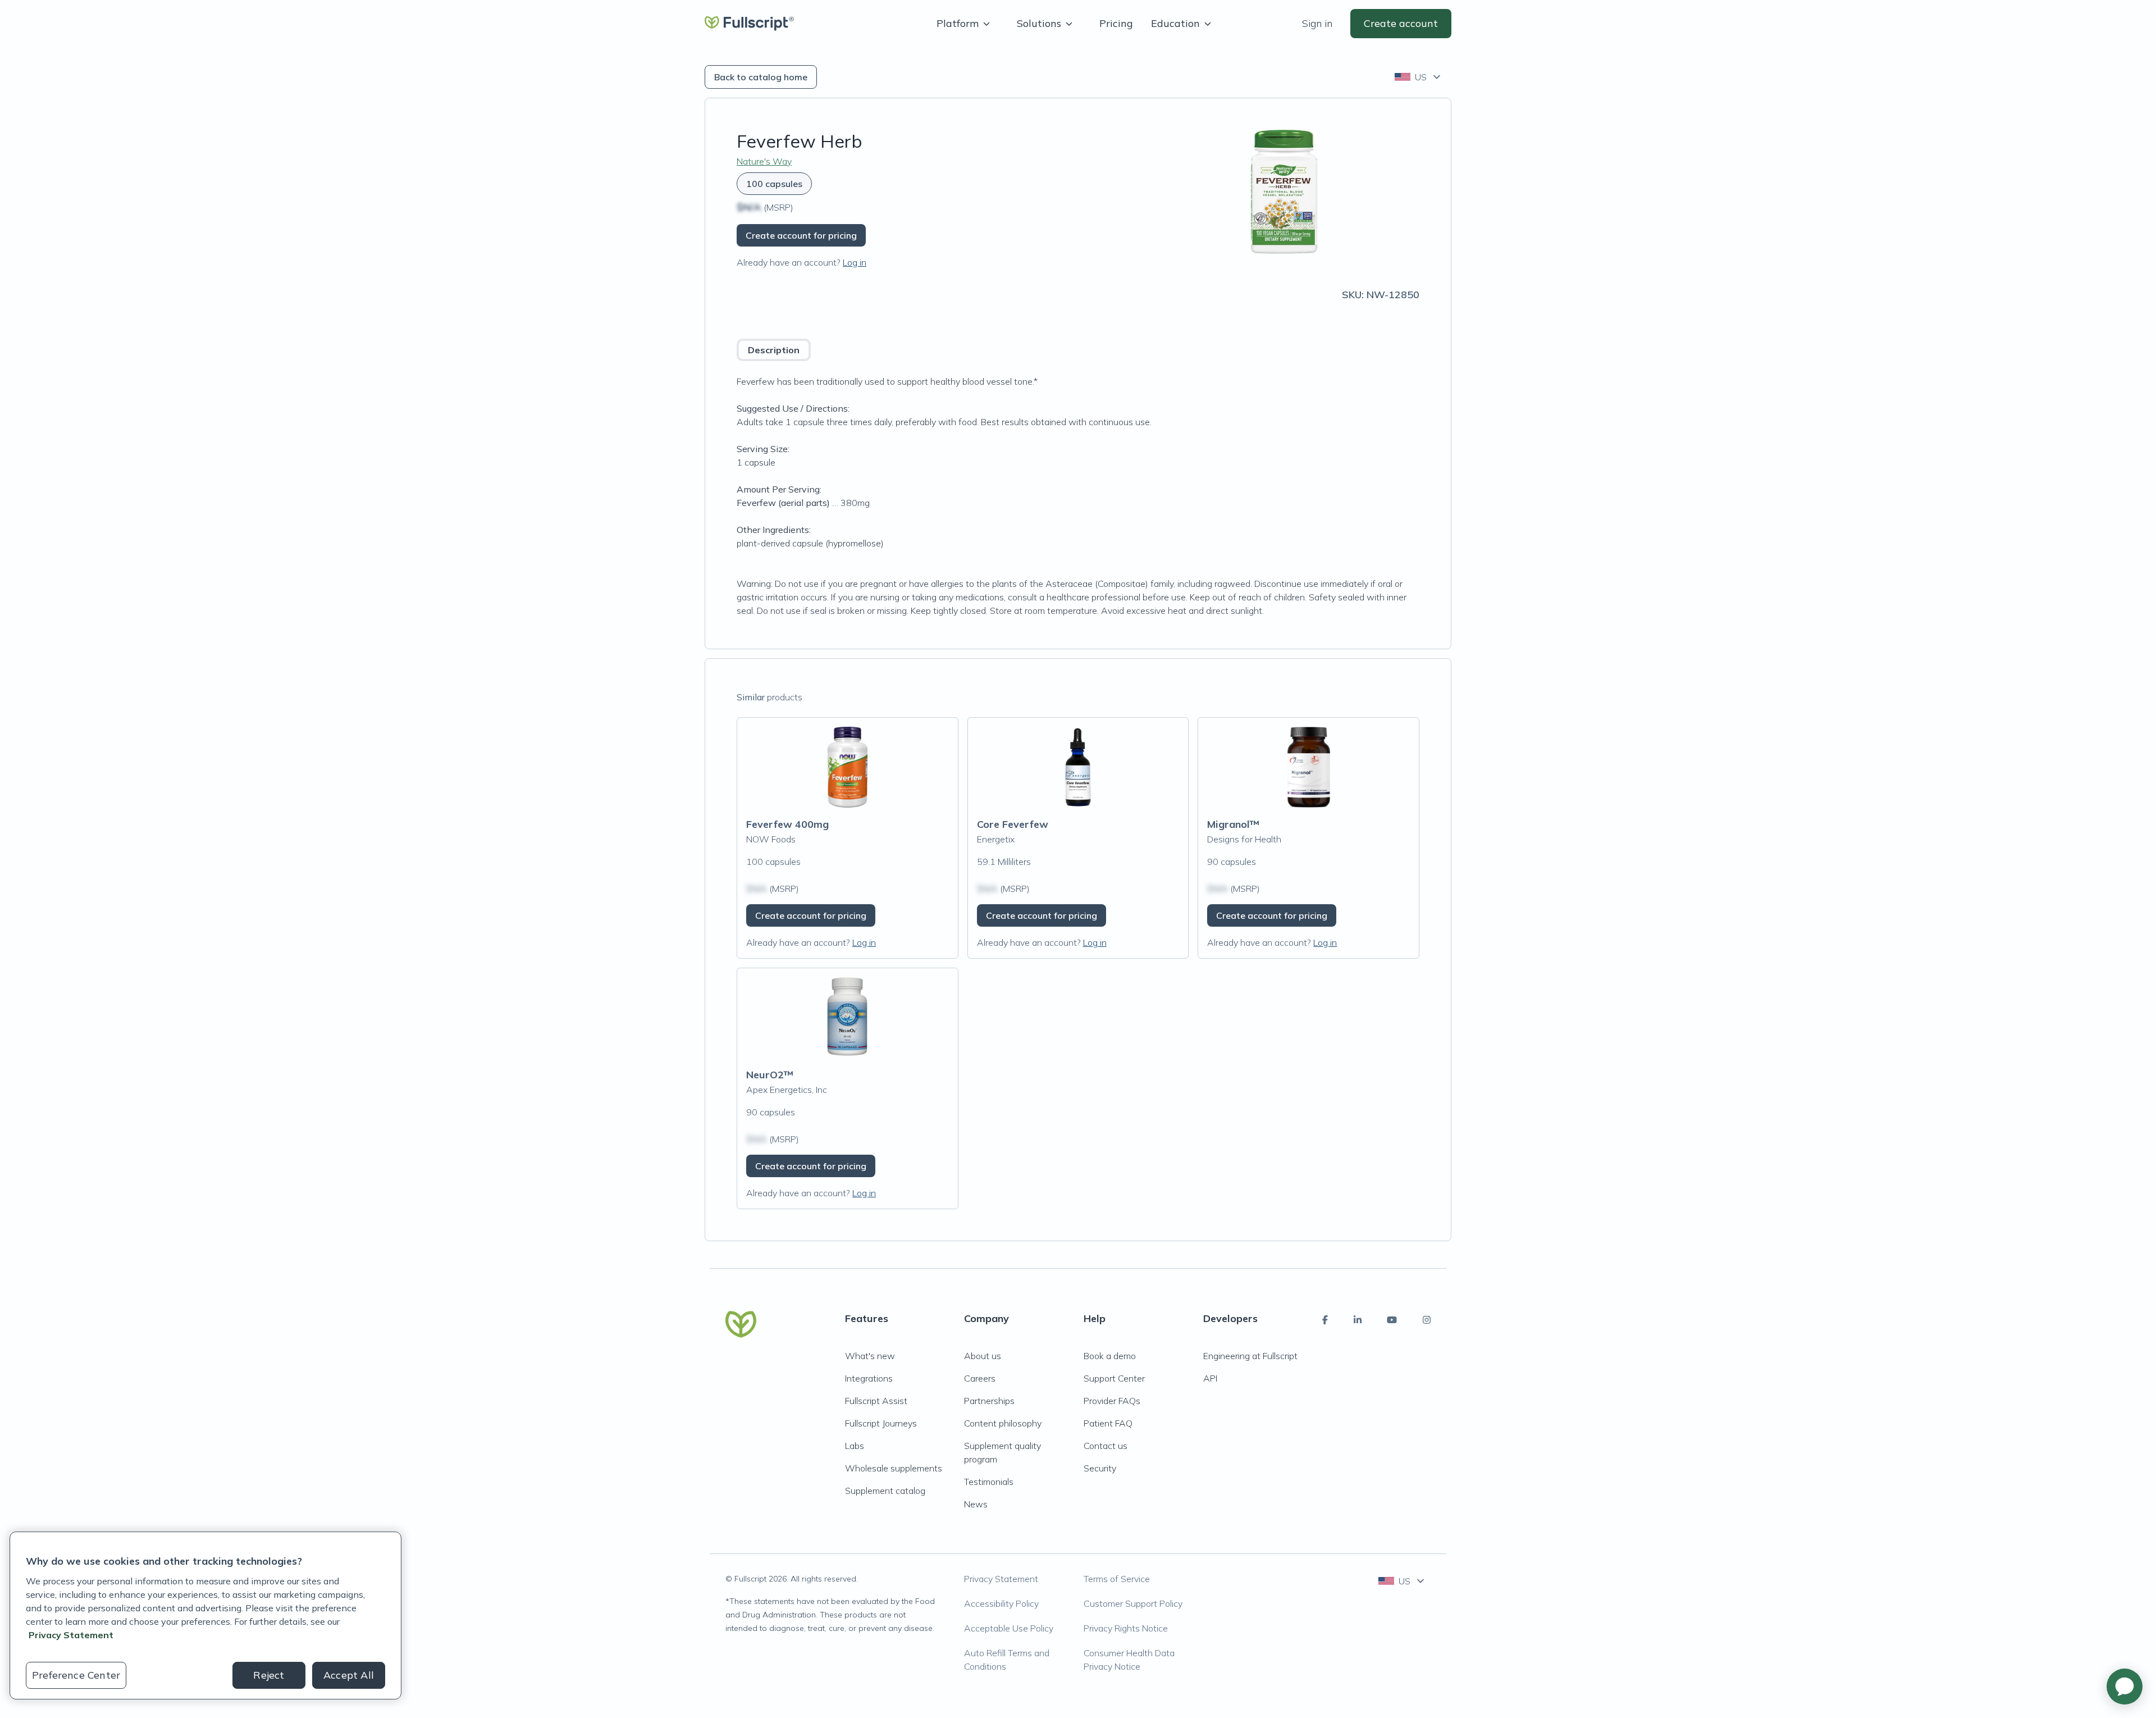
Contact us (1106, 1446)
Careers (980, 1378)
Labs (855, 1446)
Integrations (869, 1378)
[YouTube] (1392, 1320)
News (976, 1504)
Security (1100, 1468)
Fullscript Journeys (881, 1423)
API (1210, 1378)
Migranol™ (1233, 824)
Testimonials (989, 1482)
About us (983, 1356)
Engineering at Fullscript (1250, 1356)
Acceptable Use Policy (1009, 1628)
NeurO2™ (770, 1075)
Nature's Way (764, 161)
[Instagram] (1427, 1320)
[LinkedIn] (1358, 1320)
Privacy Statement (1001, 1579)
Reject (269, 1675)
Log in (855, 262)
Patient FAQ (1108, 1423)
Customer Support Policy (1133, 1603)
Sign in (1317, 23)
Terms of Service (1117, 1579)
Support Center (1114, 1378)
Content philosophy (1003, 1423)
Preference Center (76, 1675)
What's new (870, 1356)
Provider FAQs (1112, 1401)
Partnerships (989, 1401)
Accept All (349, 1675)
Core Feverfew (1013, 824)
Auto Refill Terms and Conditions (1007, 1660)
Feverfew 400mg (787, 824)
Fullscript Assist (876, 1401)
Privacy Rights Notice (1126, 1628)
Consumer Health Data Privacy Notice (1129, 1660)
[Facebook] (1325, 1320)
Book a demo (1110, 1356)
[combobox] (1419, 77)
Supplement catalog (885, 1491)
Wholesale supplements (894, 1468)
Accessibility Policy (1001, 1603)
